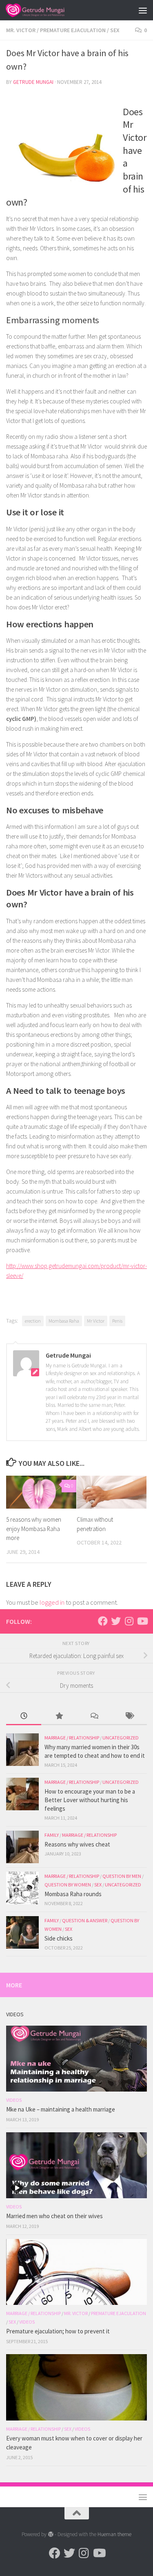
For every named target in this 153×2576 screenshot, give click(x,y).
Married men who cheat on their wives (54, 2216)
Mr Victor (96, 1321)
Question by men (122, 1876)
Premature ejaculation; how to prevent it (58, 2331)
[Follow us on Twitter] (116, 1621)
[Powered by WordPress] (50, 2534)
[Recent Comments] (94, 1716)
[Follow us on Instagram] (129, 1621)
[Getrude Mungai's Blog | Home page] (45, 10)
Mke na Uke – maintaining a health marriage (61, 2109)
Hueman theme (114, 2534)
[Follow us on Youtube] (142, 1621)
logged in (52, 1602)
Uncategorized (121, 1738)
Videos (14, 2100)
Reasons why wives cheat (77, 1844)
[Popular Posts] (59, 1716)
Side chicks (59, 1938)
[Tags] (129, 1716)
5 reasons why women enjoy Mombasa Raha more (34, 1529)
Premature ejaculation (73, 30)
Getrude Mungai (33, 82)
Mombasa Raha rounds (73, 1894)
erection (33, 1321)
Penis (117, 1321)
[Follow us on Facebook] (103, 1621)
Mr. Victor (21, 30)
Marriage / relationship (72, 1738)
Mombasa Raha (64, 1321)
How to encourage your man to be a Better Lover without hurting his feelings (90, 1800)
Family (52, 1835)
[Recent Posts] (24, 1716)
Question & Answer (85, 1920)
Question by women (68, 1885)
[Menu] (143, 10)
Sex (115, 30)
